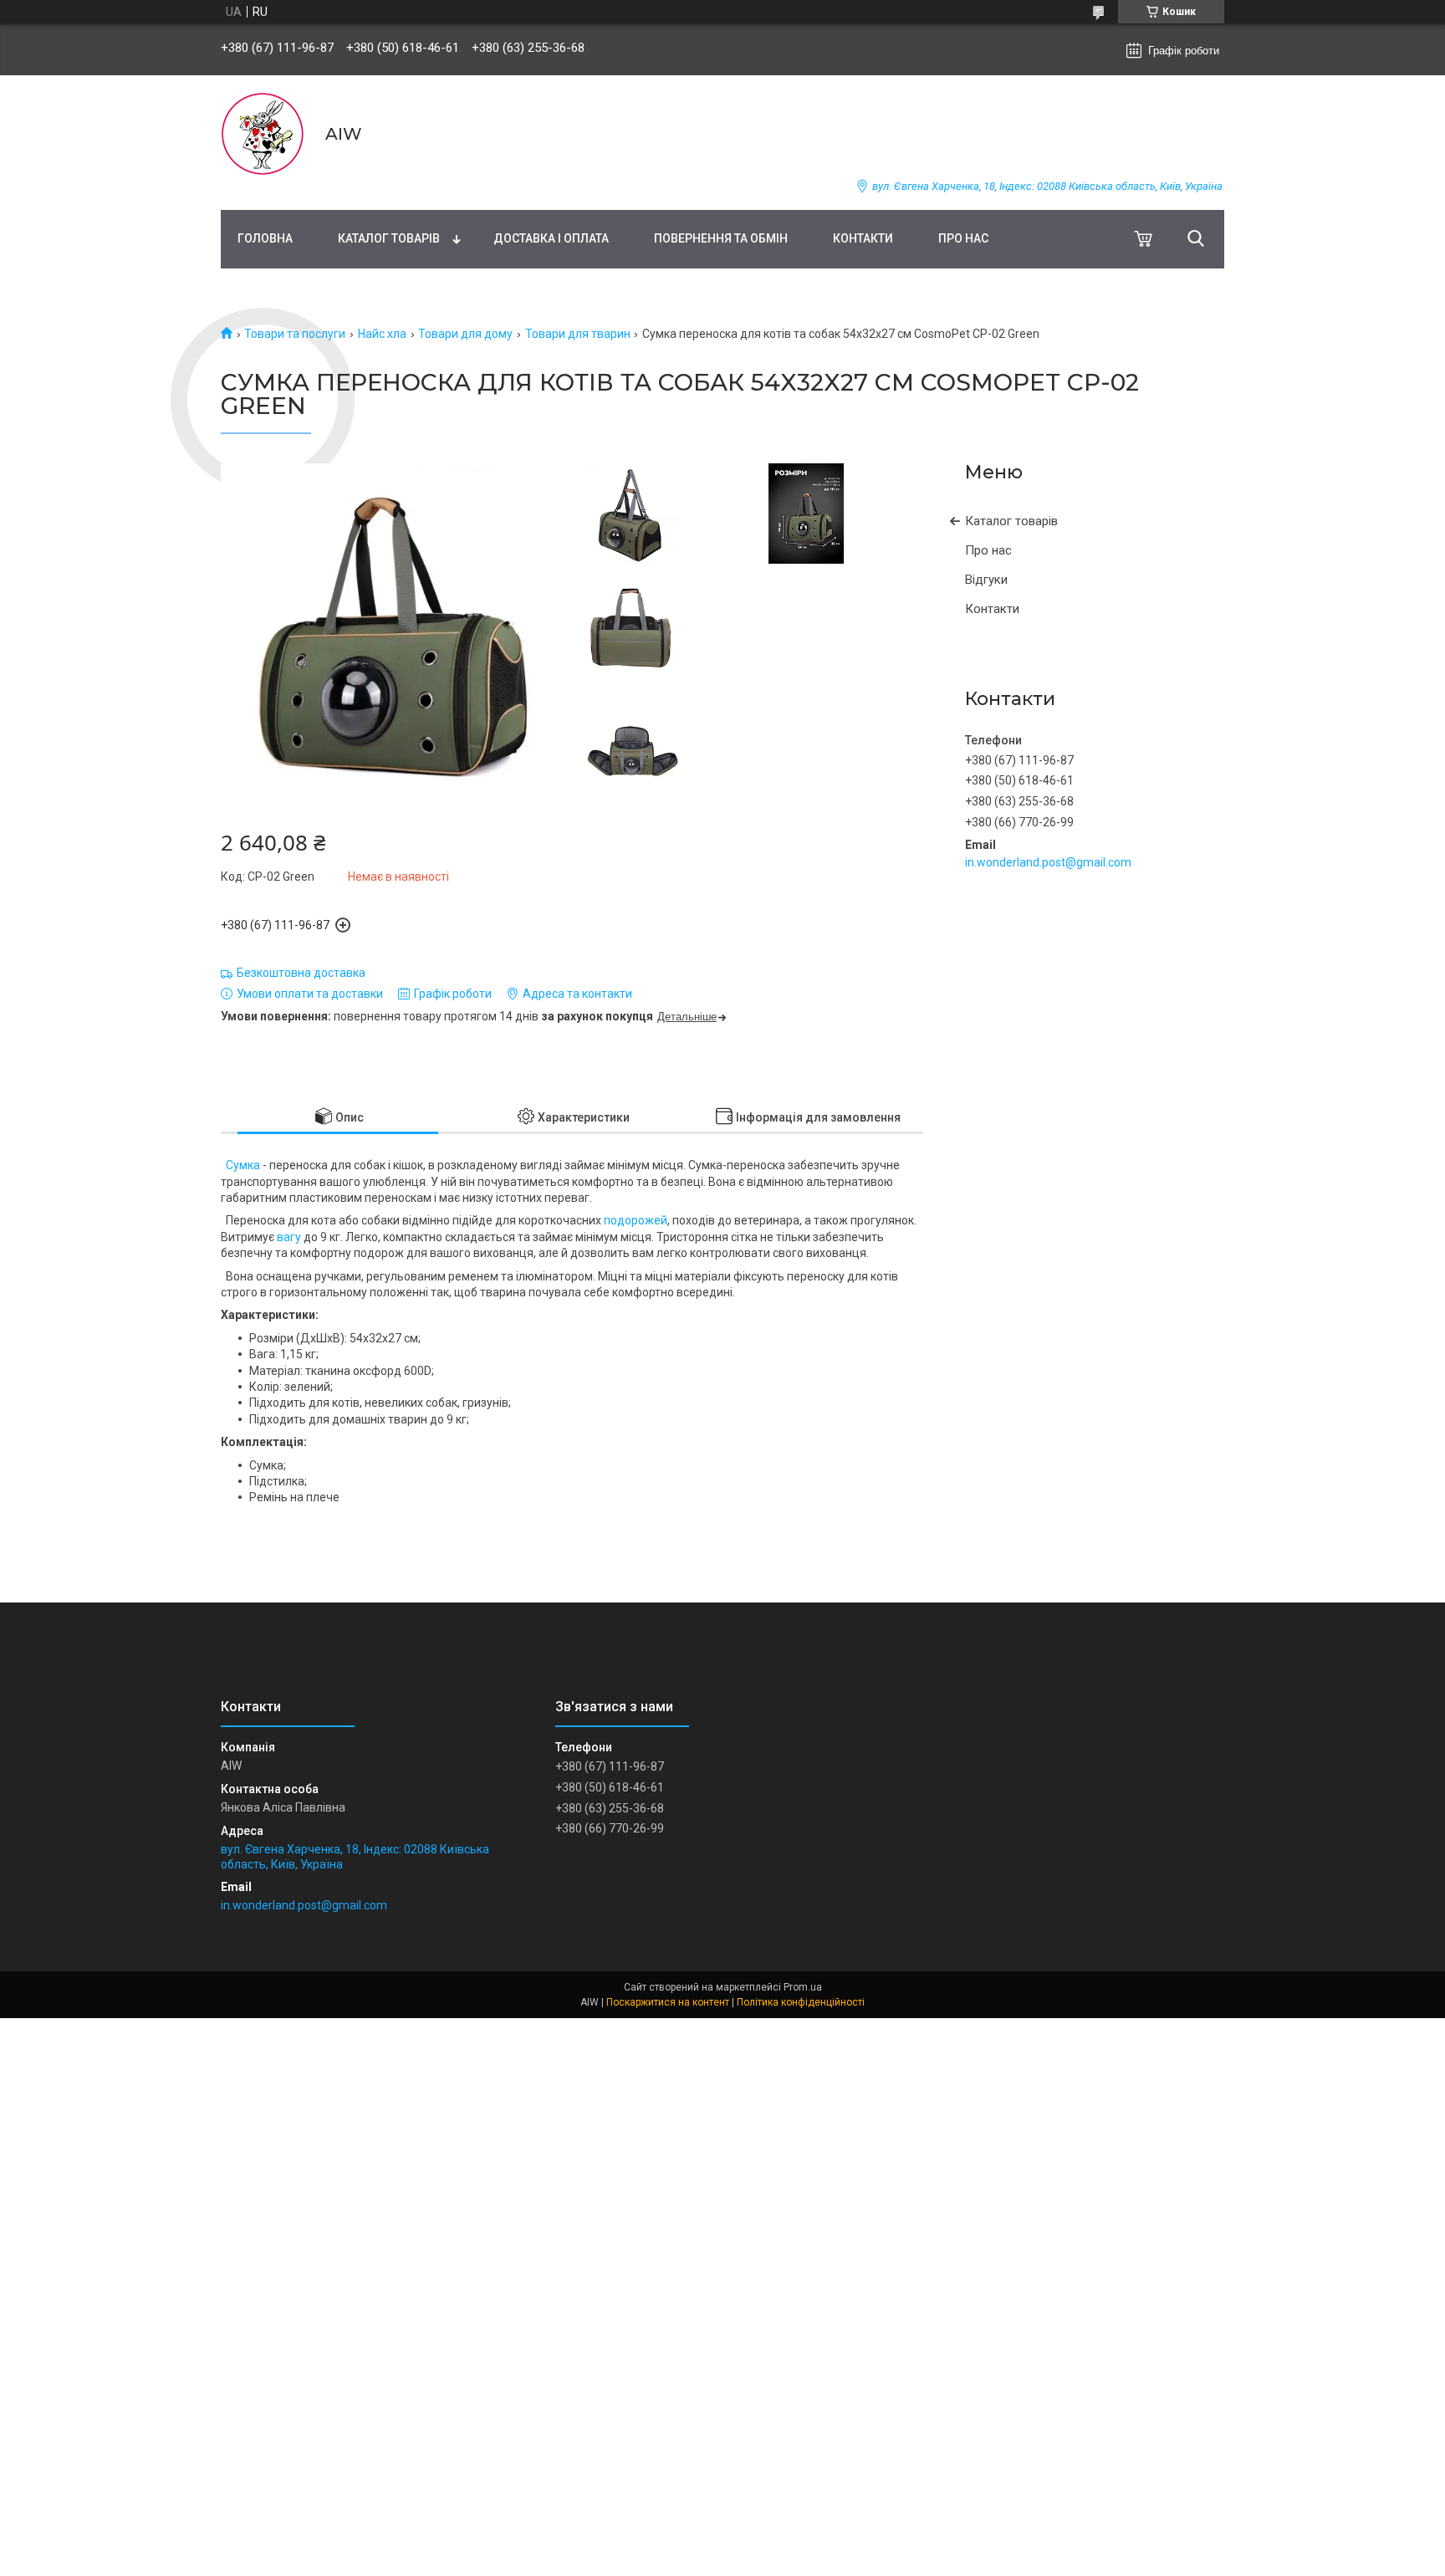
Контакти (863, 238)
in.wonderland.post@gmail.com (1048, 862)
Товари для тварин (578, 334)
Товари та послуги (295, 334)
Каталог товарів (389, 238)
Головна (265, 238)
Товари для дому (465, 334)
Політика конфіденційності (801, 2002)
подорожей (636, 1220)
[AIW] (263, 134)
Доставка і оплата (551, 238)
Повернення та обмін (721, 238)
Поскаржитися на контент (668, 2002)
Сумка (243, 1165)
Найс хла (382, 334)
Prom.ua (803, 1987)
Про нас (963, 238)
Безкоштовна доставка (301, 973)
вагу (289, 1237)
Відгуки (986, 580)
